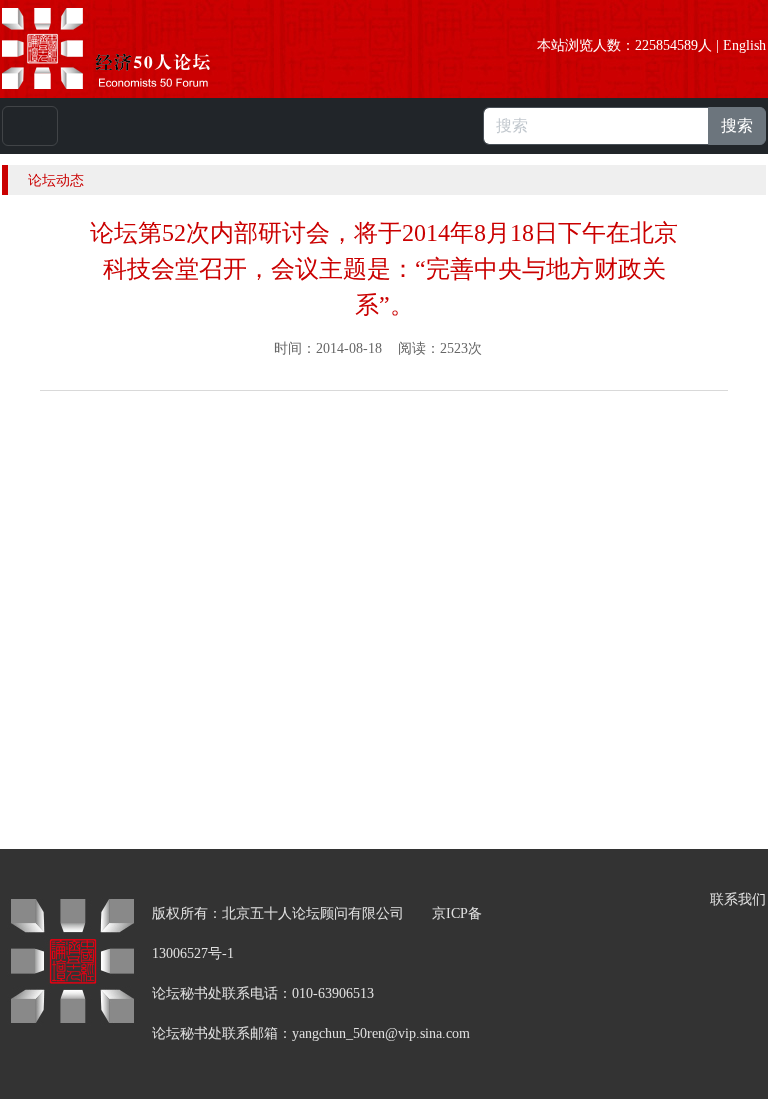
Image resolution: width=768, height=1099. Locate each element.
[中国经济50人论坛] (129, 48)
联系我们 (738, 899)
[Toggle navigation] (30, 126)
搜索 (737, 125)
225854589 (666, 45)
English (744, 45)
